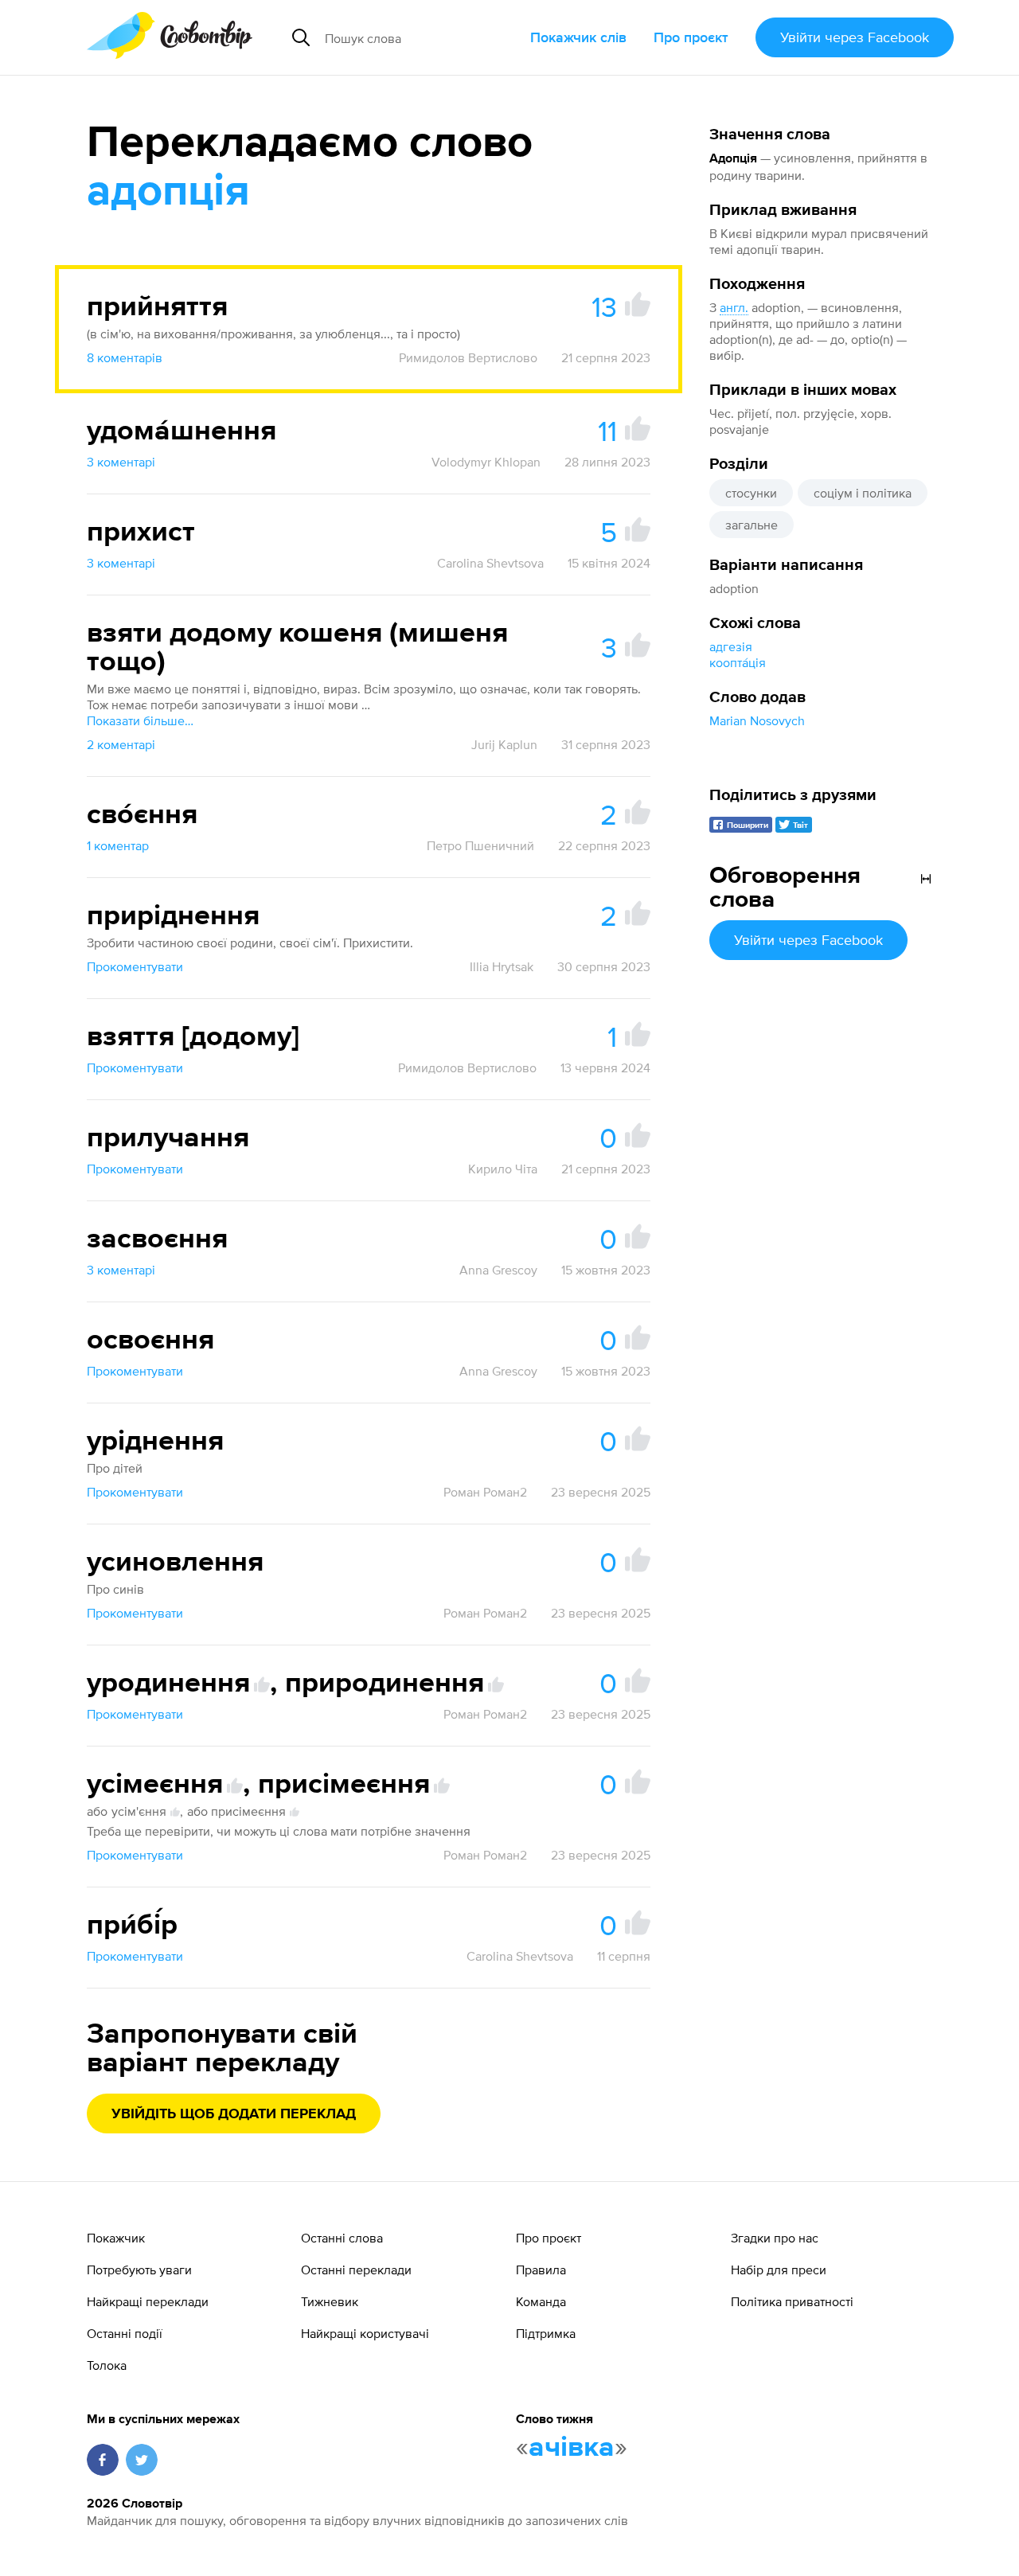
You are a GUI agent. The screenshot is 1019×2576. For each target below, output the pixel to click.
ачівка (572, 2448)
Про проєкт (691, 37)
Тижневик (330, 2301)
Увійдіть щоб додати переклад (234, 2114)
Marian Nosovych (757, 720)
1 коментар (118, 845)
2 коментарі (121, 744)
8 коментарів (125, 357)
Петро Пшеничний (480, 845)
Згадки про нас (775, 2238)
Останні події (125, 2333)
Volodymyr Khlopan (486, 462)
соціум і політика (863, 493)
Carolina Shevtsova (490, 563)
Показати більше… (140, 720)
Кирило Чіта (503, 1169)
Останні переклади (356, 2270)
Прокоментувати (135, 966)
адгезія (731, 646)
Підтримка (546, 2333)
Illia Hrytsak (502, 966)
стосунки (751, 493)
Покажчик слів (578, 37)
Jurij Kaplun (504, 744)
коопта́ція (738, 662)
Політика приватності (792, 2301)
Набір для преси (779, 2270)
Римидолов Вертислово (468, 357)
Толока (107, 2365)
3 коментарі (121, 462)
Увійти (855, 37)
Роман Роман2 (485, 1492)
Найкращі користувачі (365, 2333)
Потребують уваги (139, 2270)
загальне (752, 525)
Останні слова (342, 2238)
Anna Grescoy (498, 1270)
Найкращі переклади (148, 2301)
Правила (541, 2270)
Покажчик (116, 2238)
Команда (541, 2301)
